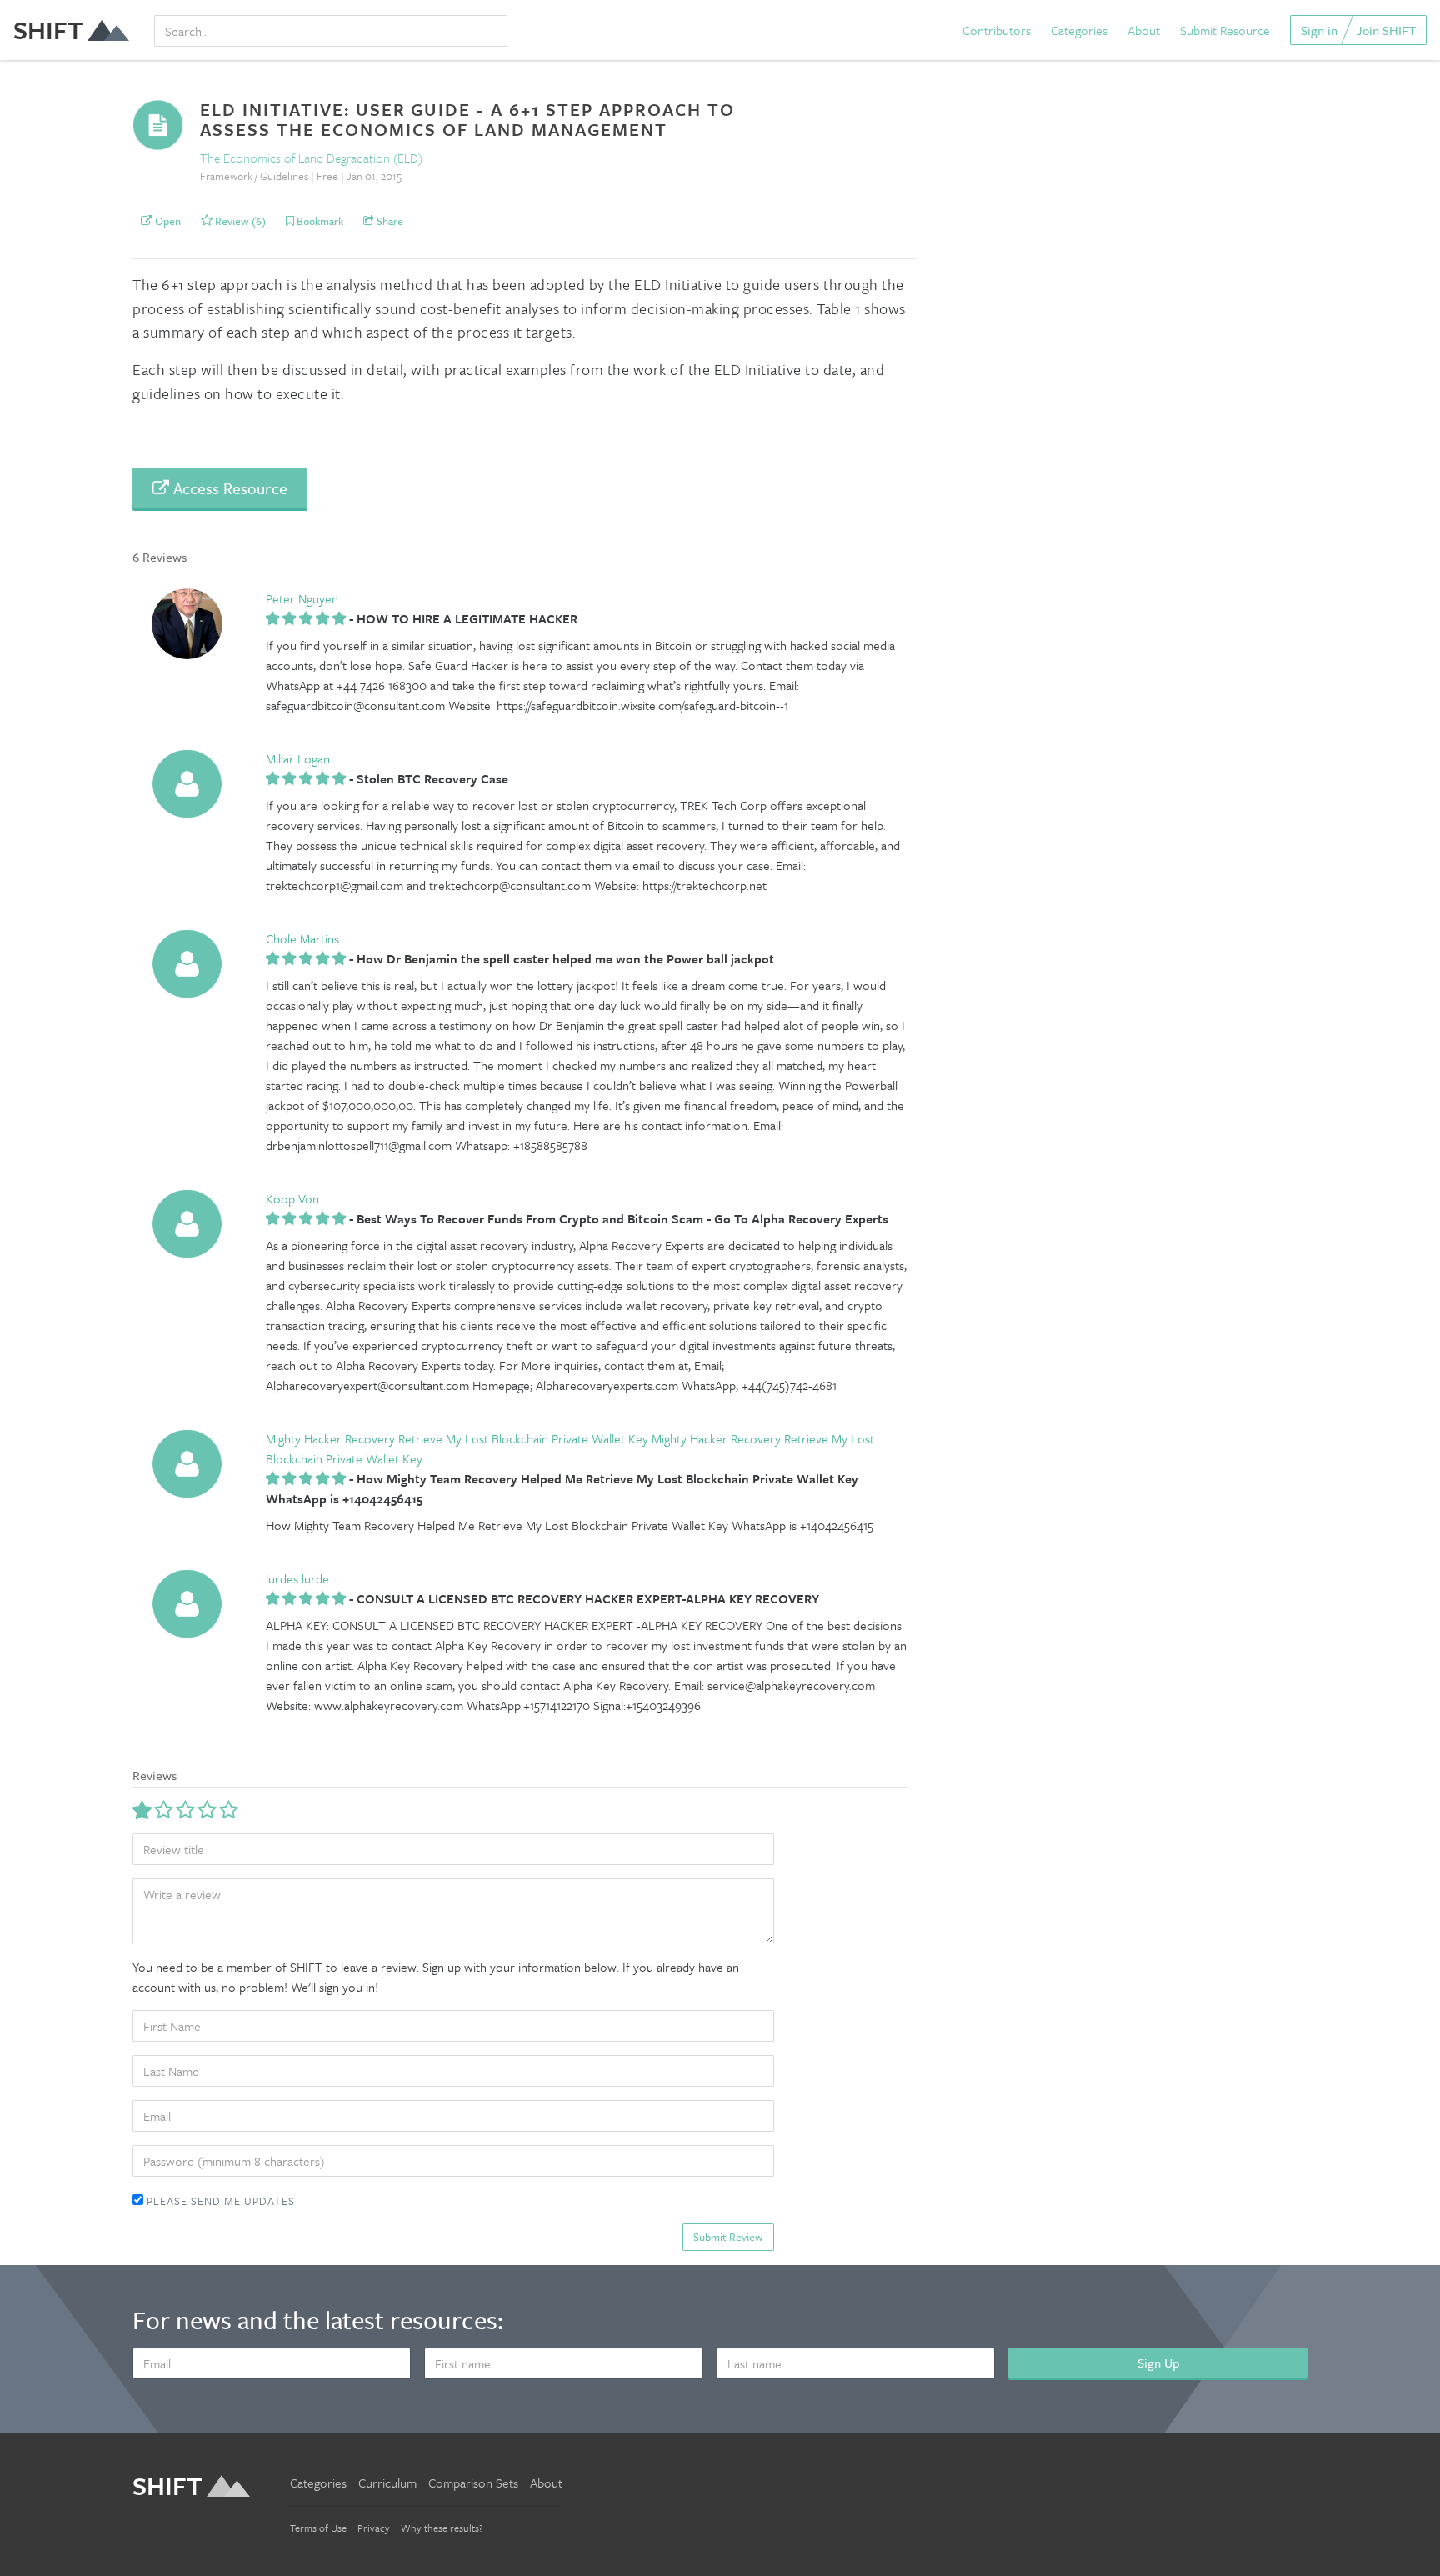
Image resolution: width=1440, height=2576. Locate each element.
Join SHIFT (1386, 30)
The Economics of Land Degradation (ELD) (311, 158)
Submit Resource (1225, 30)
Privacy (374, 2528)
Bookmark (319, 221)
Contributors (997, 30)
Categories (1079, 30)
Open (167, 221)
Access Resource (228, 488)
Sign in (1319, 30)
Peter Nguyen (302, 598)
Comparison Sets (473, 2483)
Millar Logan (298, 758)
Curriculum (387, 2483)
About (1144, 30)
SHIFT (48, 30)
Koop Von (292, 1198)
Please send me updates (219, 2201)
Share (389, 221)
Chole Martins (302, 938)
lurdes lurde (297, 1578)
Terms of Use (318, 2528)
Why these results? (442, 2528)
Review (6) (239, 221)
